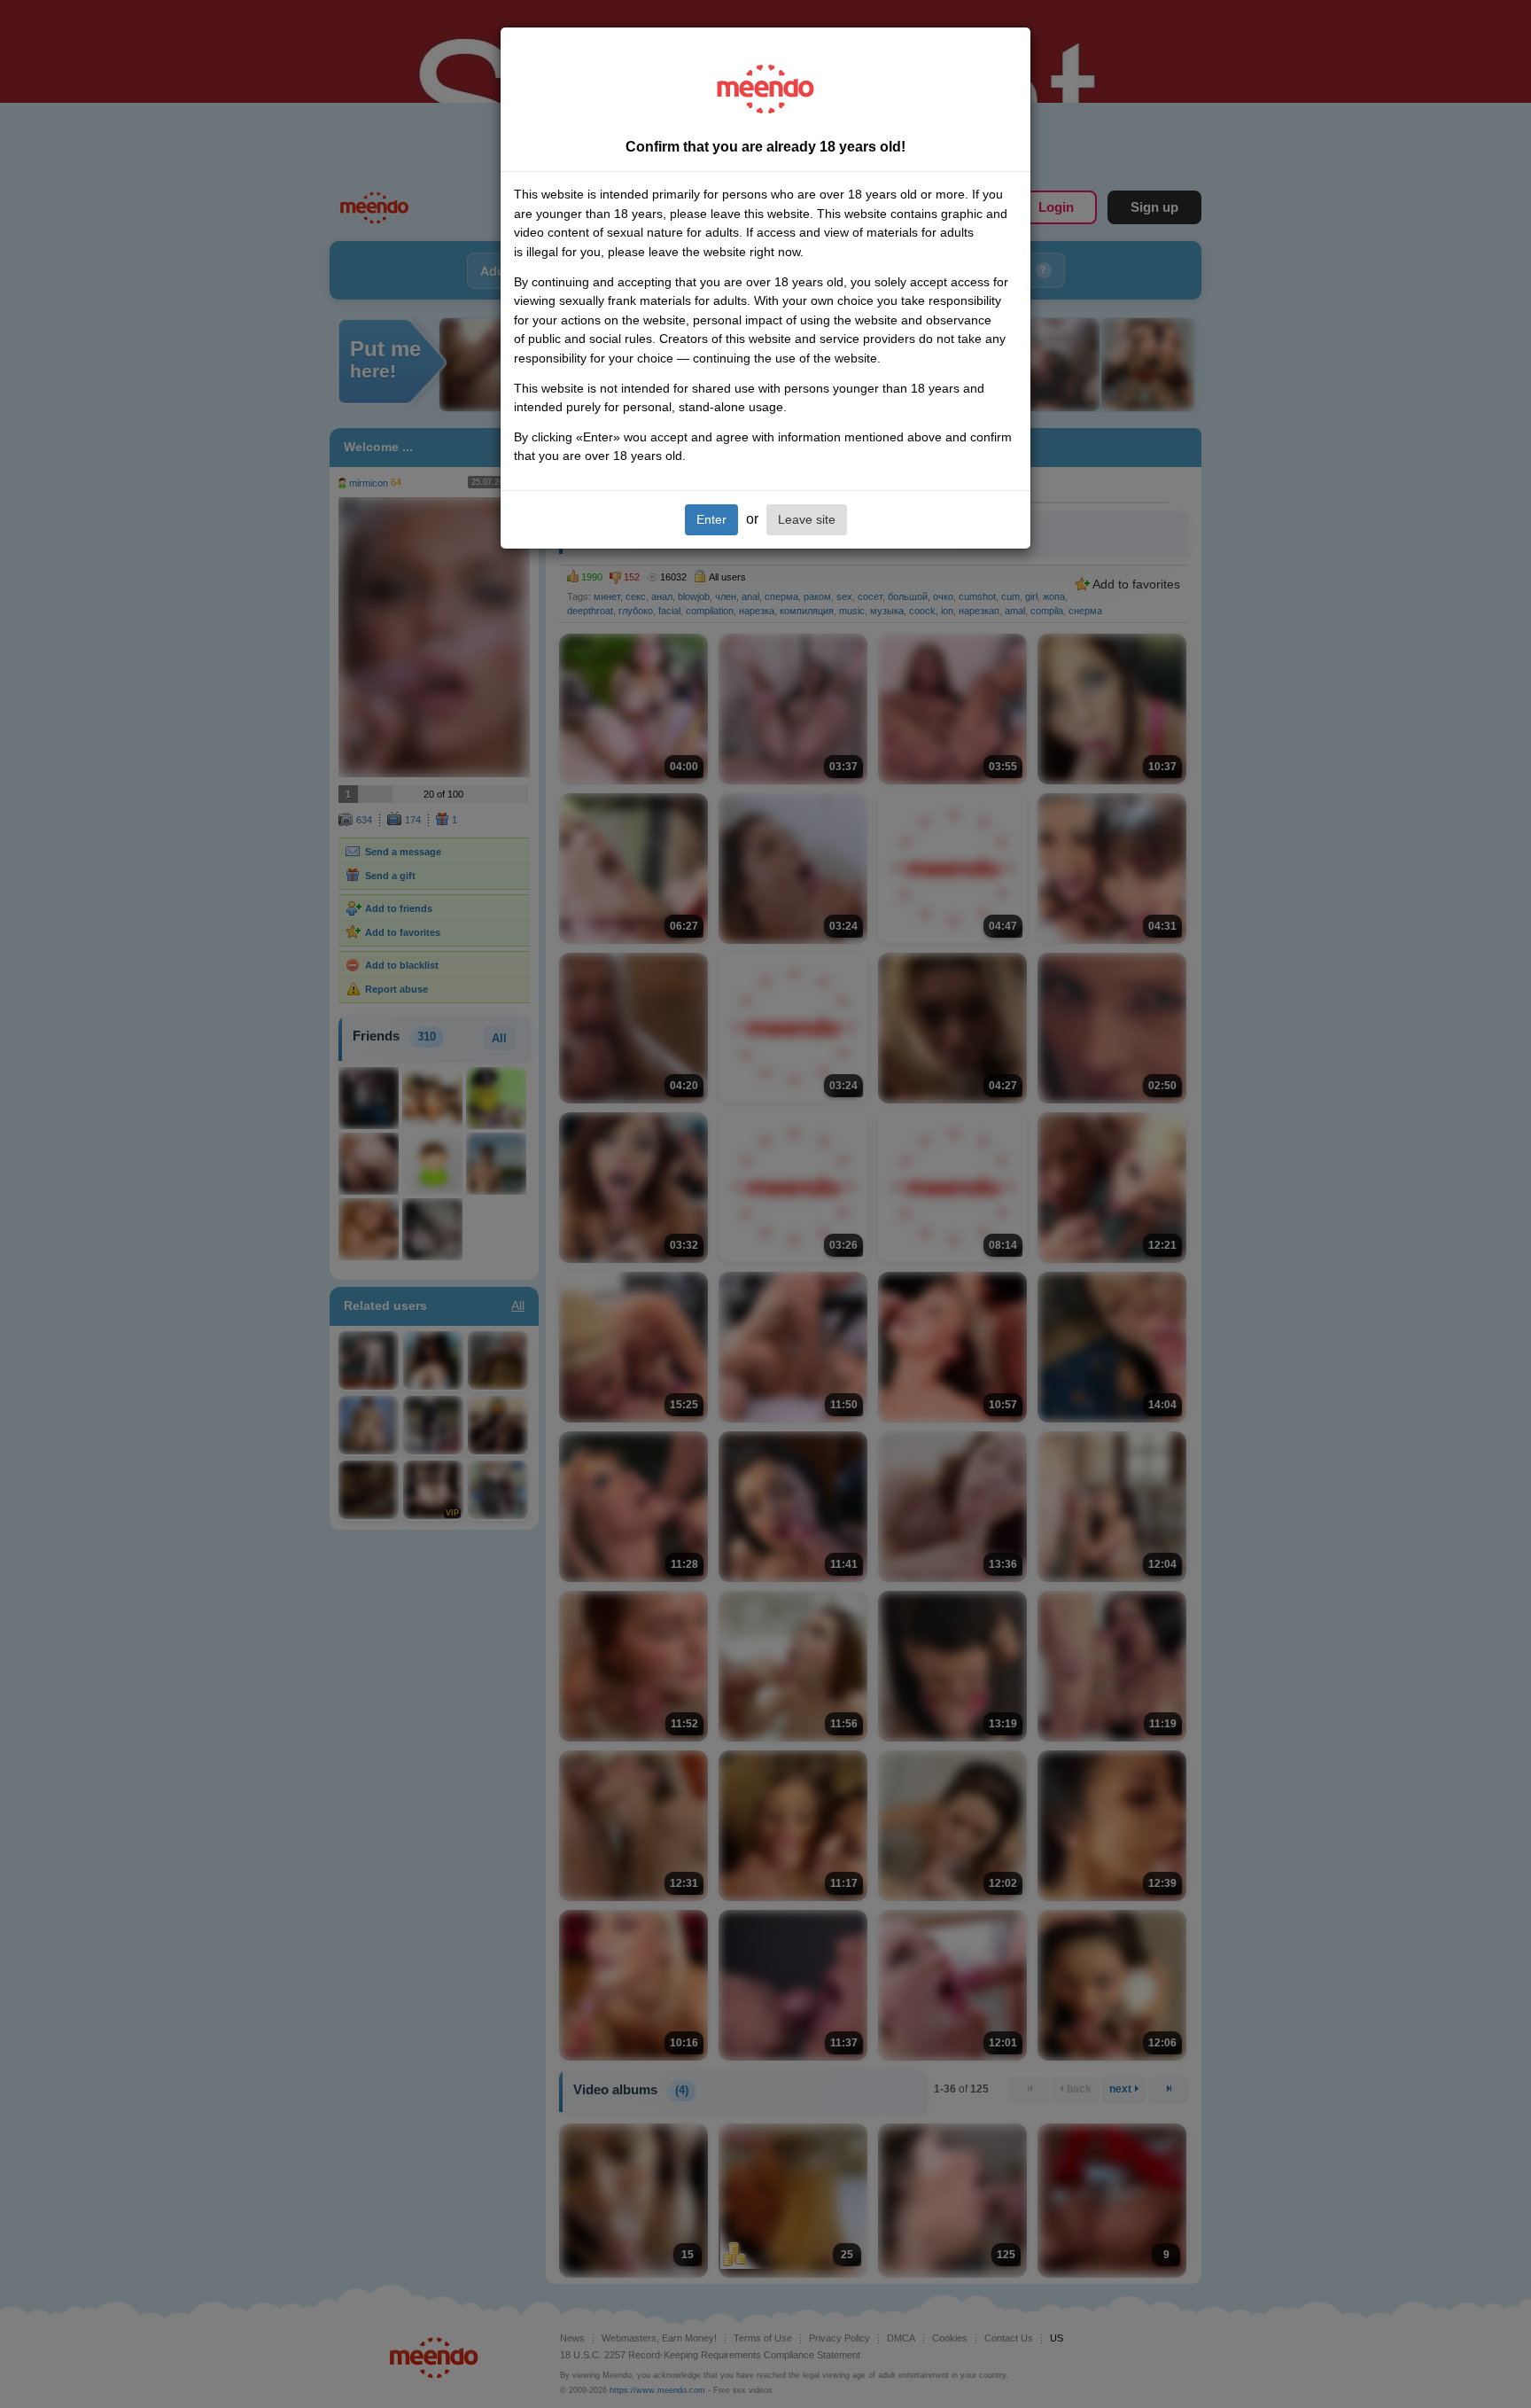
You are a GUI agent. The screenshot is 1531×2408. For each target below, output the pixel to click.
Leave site (807, 519)
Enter (711, 519)
